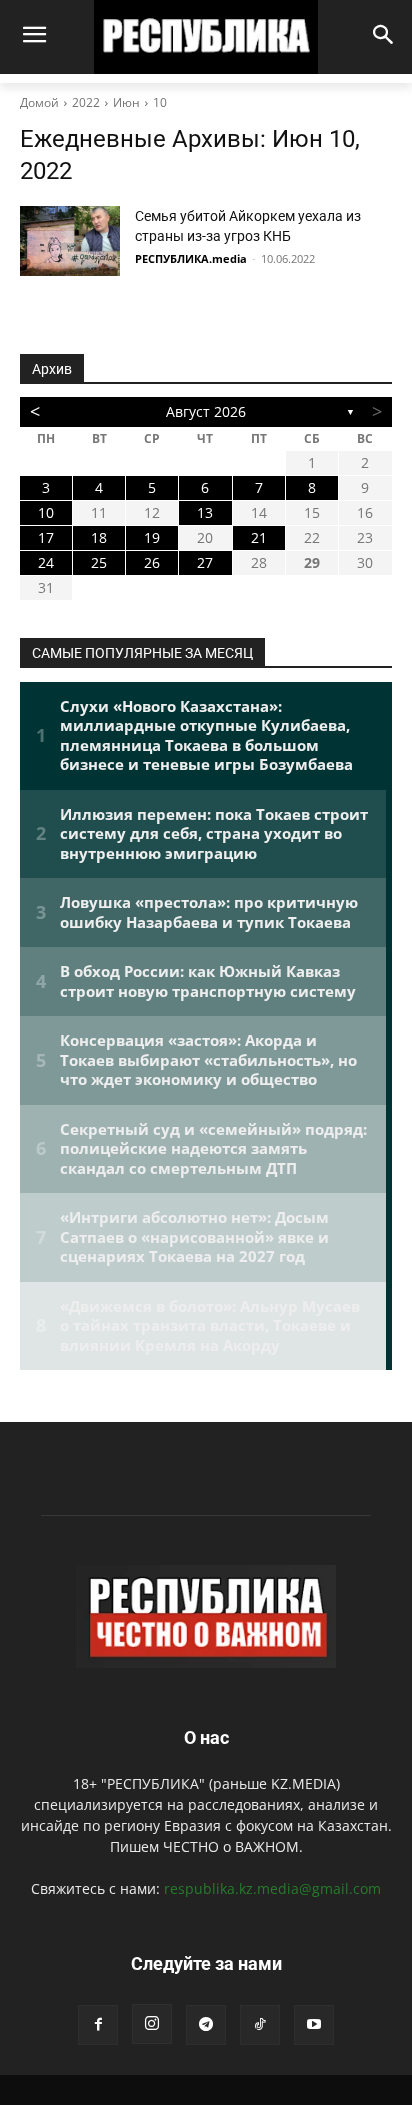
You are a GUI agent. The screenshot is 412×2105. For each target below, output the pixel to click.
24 (46, 562)
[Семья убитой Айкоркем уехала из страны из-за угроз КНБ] (70, 241)
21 (259, 537)
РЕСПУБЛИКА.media (191, 258)
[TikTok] (260, 2025)
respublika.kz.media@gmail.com (272, 1888)
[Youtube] (314, 2025)
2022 (86, 102)
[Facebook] (98, 2025)
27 (205, 562)
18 (99, 537)
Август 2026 (206, 411)
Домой (39, 102)
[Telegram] (206, 2025)
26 (152, 562)
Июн (126, 102)
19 (152, 537)
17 (46, 537)
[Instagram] (152, 2024)
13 (205, 512)
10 (160, 102)
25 (99, 562)
